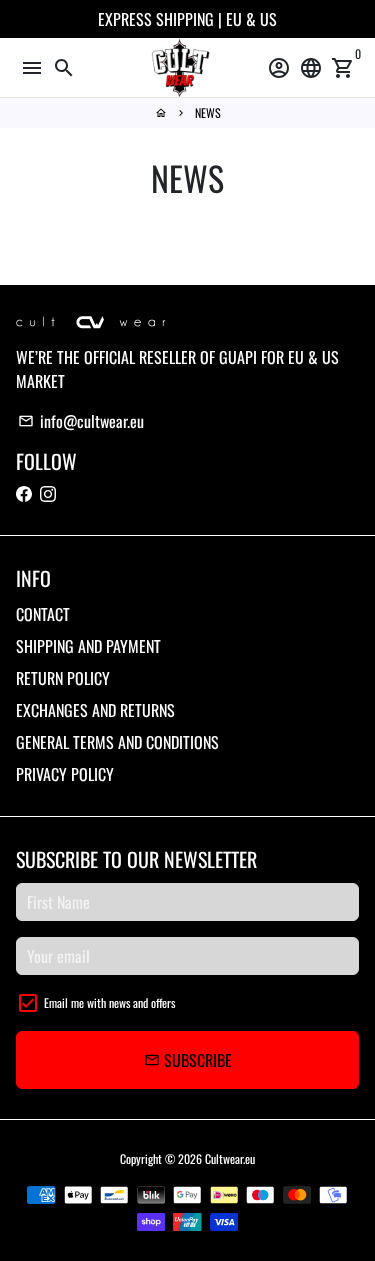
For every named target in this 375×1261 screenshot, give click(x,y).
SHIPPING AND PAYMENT (88, 646)
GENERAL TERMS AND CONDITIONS (117, 742)
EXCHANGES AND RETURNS (95, 710)
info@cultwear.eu (81, 421)
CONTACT (43, 614)
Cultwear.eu (230, 1158)
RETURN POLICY (63, 678)
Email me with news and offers (109, 1002)
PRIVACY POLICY (65, 774)
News (208, 112)
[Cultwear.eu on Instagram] (48, 493)
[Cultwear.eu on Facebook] (24, 493)
